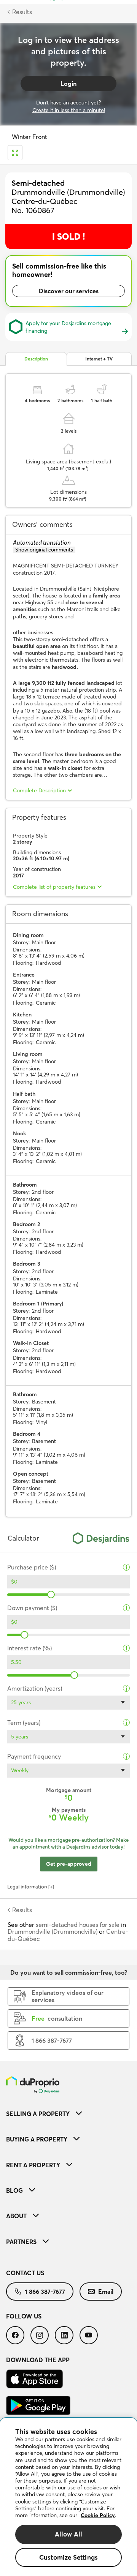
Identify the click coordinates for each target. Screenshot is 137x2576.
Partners (21, 2242)
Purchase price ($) (32, 1567)
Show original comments (44, 550)
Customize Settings (68, 2557)
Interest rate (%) (29, 1648)
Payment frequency (34, 1757)
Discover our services (69, 291)
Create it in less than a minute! (69, 110)
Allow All (69, 2534)
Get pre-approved (69, 1864)
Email (106, 2292)
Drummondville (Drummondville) (53, 1931)
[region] (68, 2497)
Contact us (25, 2273)
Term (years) (24, 1723)
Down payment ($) (32, 1608)
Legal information (27, 1887)
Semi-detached (38, 183)
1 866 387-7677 (45, 2292)
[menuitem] (68, 2114)
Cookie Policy (98, 2515)
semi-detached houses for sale (78, 1925)
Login (68, 84)
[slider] (51, 1595)
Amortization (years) (35, 1689)
